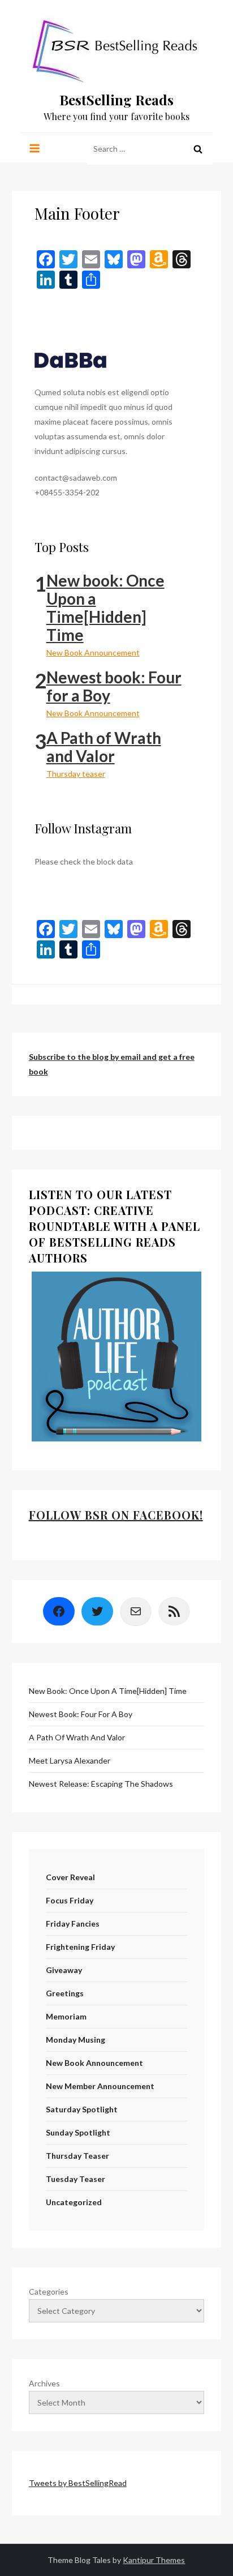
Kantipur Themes (154, 2560)
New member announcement (100, 2086)
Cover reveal (70, 1877)
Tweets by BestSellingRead (78, 2483)
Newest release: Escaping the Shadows (101, 1784)
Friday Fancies (73, 1924)
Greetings (65, 1993)
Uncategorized (74, 2202)
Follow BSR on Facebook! (116, 1515)
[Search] (198, 149)
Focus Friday (70, 1900)
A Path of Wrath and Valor (104, 747)
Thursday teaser (76, 774)
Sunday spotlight (78, 2132)
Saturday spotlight (82, 2109)
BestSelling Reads (116, 100)
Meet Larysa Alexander (70, 1760)
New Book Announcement (93, 652)
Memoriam (66, 2016)
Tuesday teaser (75, 2179)
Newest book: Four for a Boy (114, 686)
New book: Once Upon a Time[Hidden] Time (105, 607)
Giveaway (64, 1970)
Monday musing (75, 2040)
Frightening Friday (80, 1947)
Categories (49, 2292)
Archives (44, 2383)
